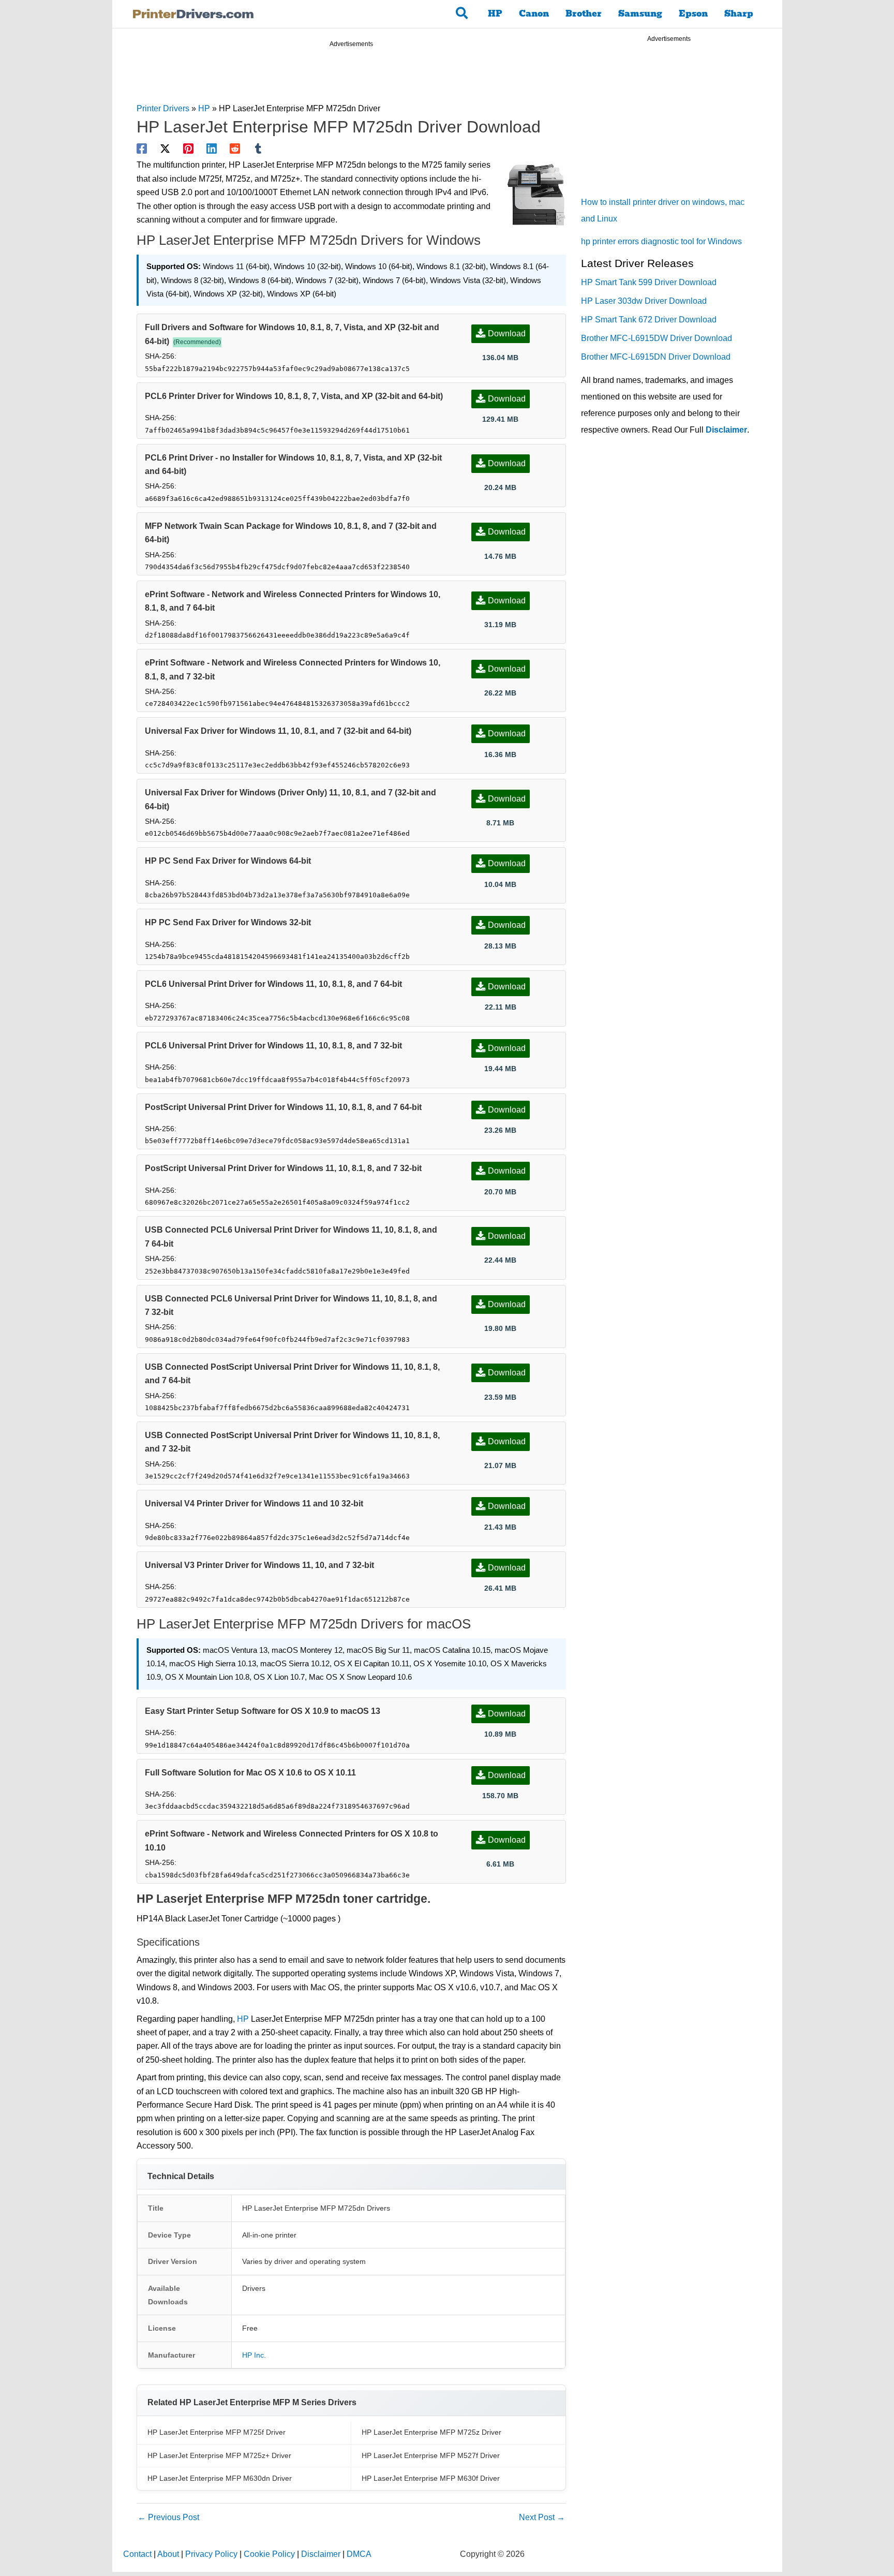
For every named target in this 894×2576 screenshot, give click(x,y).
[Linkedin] (212, 149)
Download (507, 334)
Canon (534, 14)
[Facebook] (142, 149)
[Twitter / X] (165, 149)
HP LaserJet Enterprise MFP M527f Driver (431, 2455)
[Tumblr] (258, 149)
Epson (693, 14)
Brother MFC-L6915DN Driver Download (656, 357)
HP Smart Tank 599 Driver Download (649, 282)
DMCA (359, 2554)
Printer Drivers (163, 108)
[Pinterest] (188, 149)
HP (495, 14)
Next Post (542, 2517)
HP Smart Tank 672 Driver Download (649, 320)
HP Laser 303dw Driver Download (644, 301)
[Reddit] (235, 149)
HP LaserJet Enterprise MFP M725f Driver (217, 2432)
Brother (584, 14)
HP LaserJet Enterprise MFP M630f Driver (431, 2478)
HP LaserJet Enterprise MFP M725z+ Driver (219, 2455)
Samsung (640, 14)
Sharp (739, 14)
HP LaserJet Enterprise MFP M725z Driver (431, 2432)
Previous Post (168, 2517)
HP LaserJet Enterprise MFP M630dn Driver (220, 2478)
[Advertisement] (351, 77)
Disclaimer (726, 430)
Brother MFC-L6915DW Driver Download (657, 338)
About (168, 2554)
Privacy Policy (211, 2554)
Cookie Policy (269, 2554)
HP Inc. (254, 2355)
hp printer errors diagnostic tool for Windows (661, 241)
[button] (462, 14)
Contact (137, 2554)
